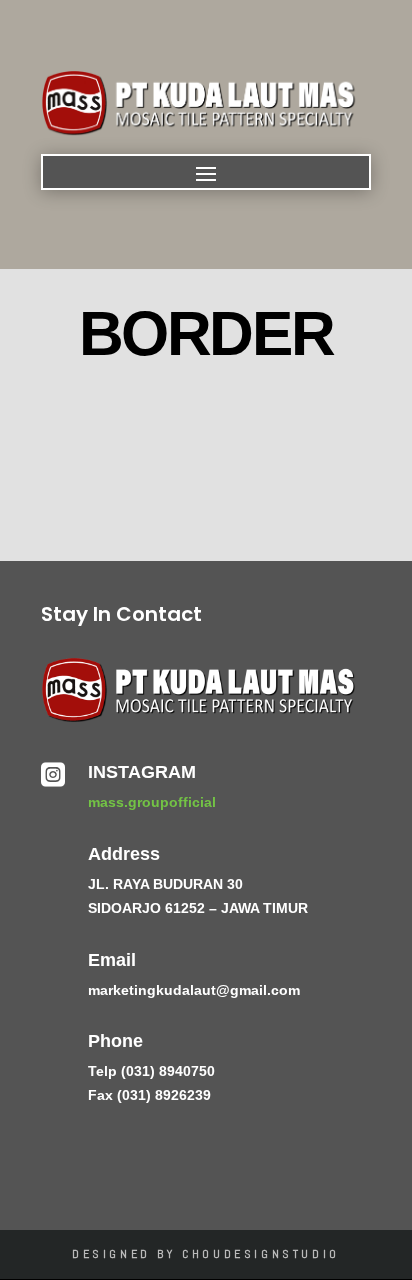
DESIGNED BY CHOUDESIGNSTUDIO (206, 1254)
